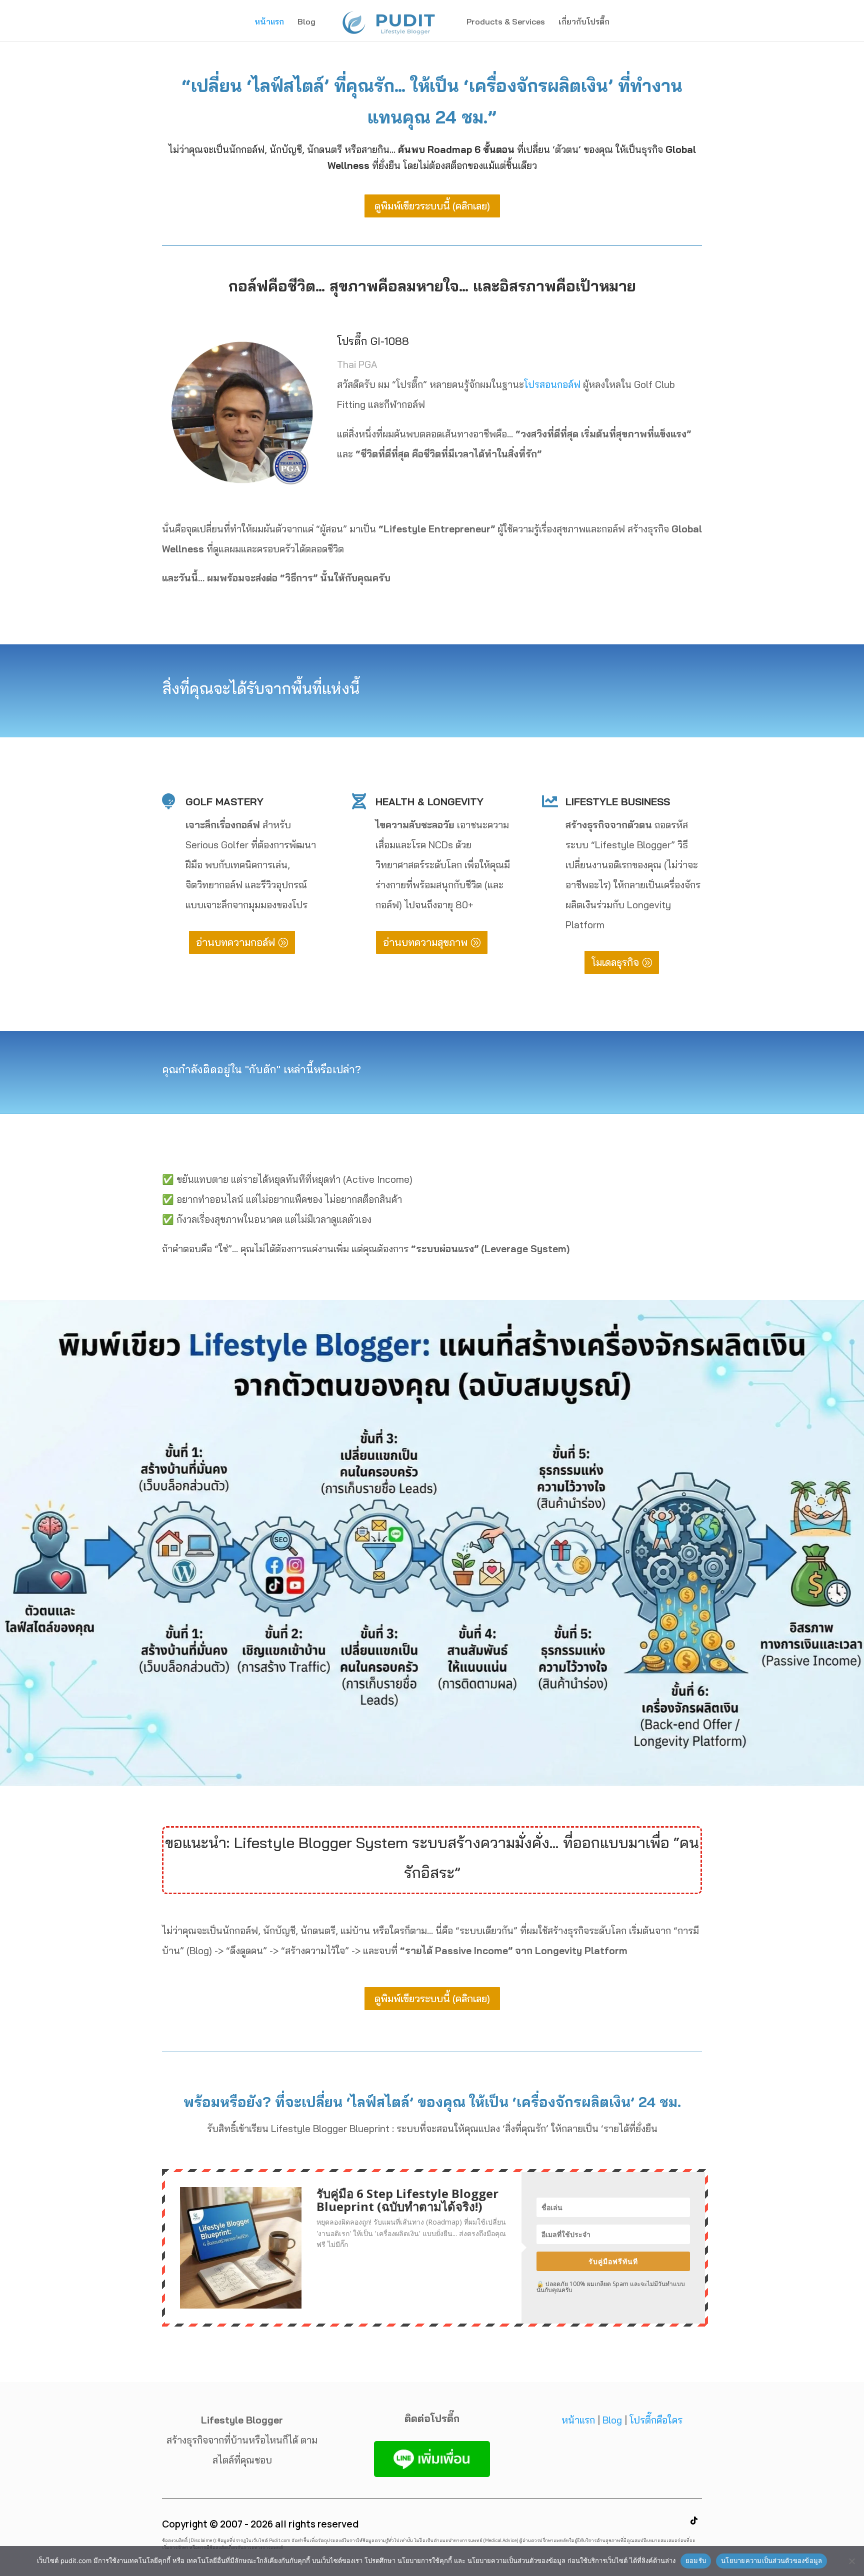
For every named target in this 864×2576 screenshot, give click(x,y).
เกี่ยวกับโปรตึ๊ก (584, 22)
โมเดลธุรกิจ (615, 962)
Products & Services (506, 22)
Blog (306, 22)
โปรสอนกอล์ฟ (552, 384)
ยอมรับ (696, 2561)
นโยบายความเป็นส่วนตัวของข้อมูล (771, 2561)
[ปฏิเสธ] (851, 2561)
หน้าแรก (269, 22)
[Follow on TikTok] (694, 2521)
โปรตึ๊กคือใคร (656, 2420)
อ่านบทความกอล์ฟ (235, 942)
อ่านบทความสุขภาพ (425, 942)
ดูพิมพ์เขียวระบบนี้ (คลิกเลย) (432, 206)
